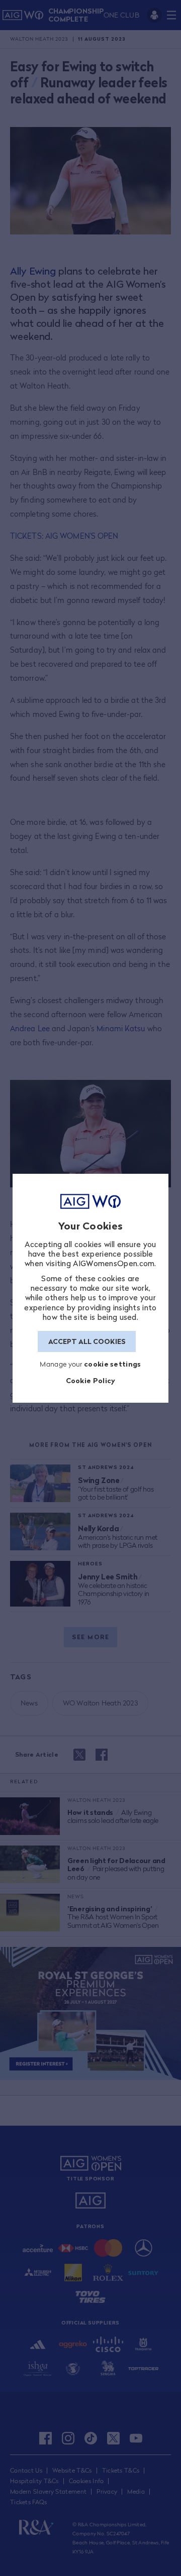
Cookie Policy (91, 1380)
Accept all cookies (87, 1341)
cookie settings (113, 1364)
